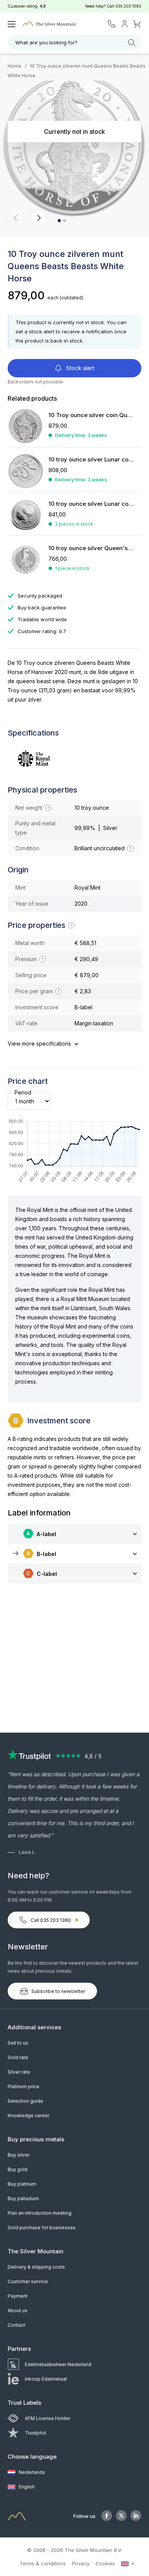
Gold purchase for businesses (42, 2228)
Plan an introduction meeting (40, 2213)
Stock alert (79, 368)
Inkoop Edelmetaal (46, 2379)
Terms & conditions (43, 2563)
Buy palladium (23, 2198)
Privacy (81, 2563)
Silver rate (19, 2072)
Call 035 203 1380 (51, 1920)
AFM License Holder (48, 2418)
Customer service (28, 2281)
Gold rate (18, 2057)
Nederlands (31, 2472)
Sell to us (18, 2043)
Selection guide (25, 2101)
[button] (16, 218)
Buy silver (19, 2155)
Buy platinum (22, 2184)
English (26, 2487)
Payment (18, 2296)
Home (15, 66)
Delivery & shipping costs (36, 2267)
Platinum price (23, 2086)
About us (18, 2310)
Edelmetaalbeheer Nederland (58, 2364)
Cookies (105, 2563)
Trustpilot (36, 2433)
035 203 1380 (128, 6)
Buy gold (18, 2169)
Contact (16, 2325)
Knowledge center (28, 2116)
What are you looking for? (46, 42)
